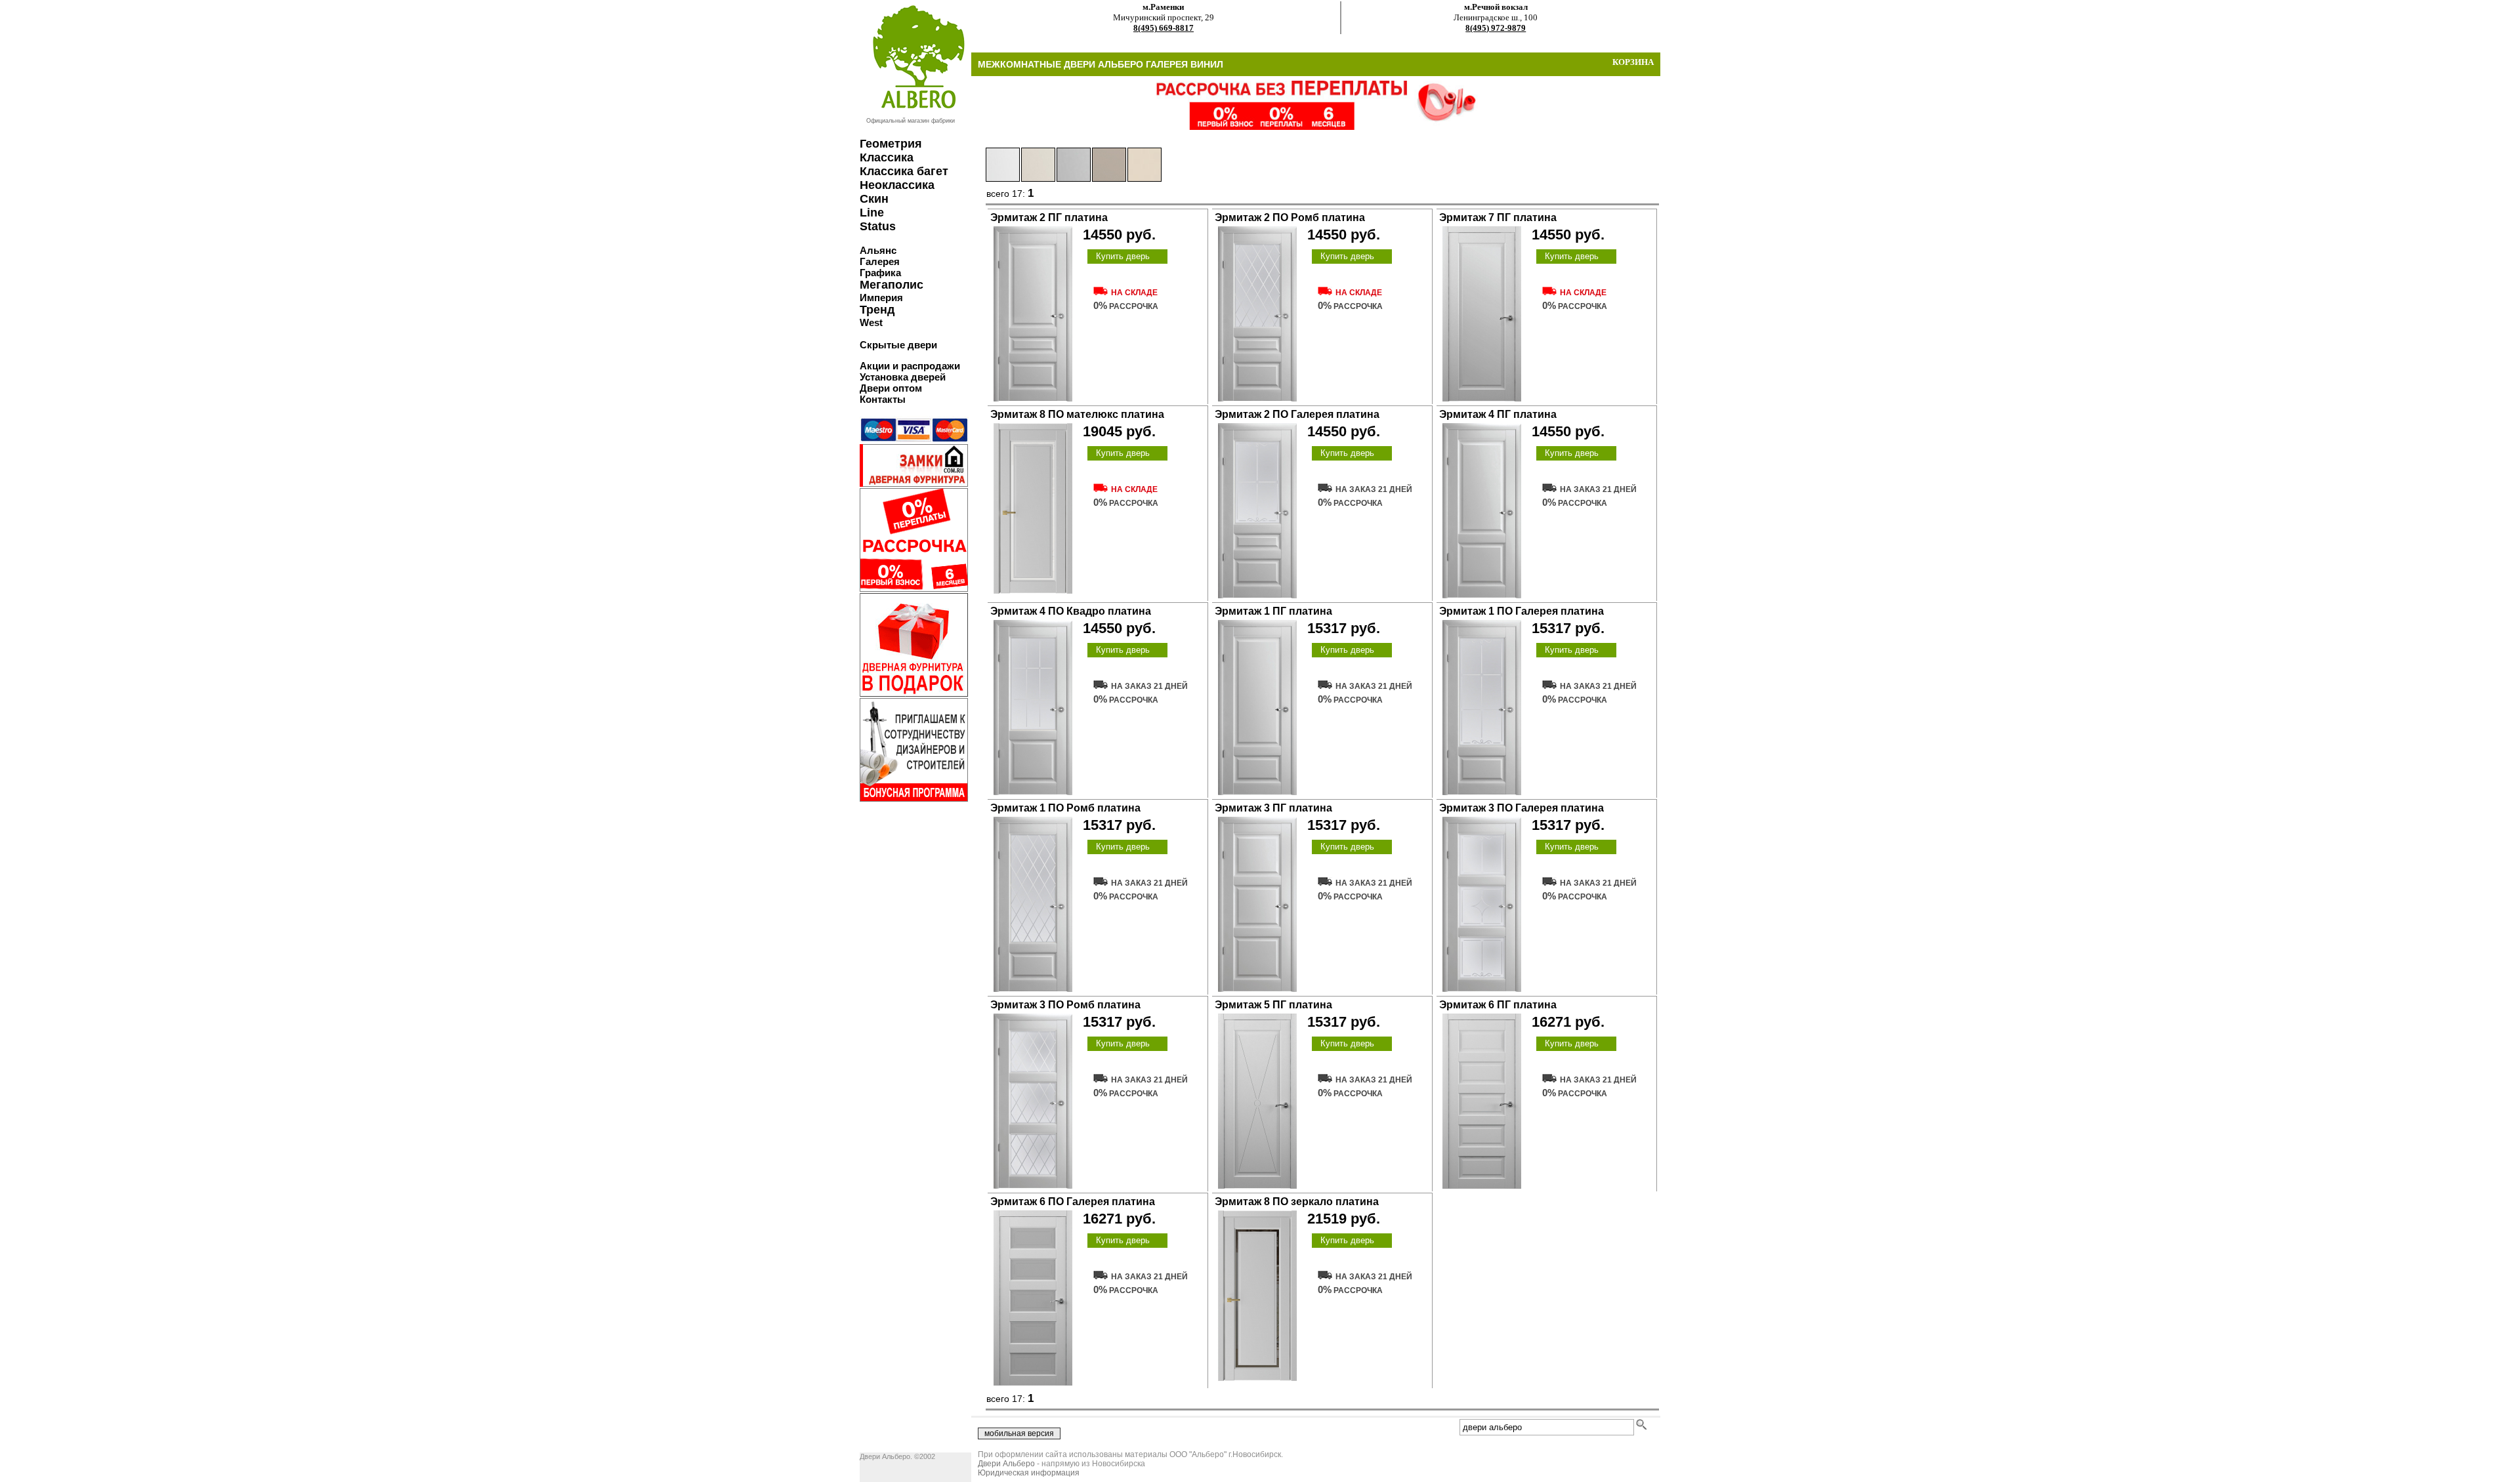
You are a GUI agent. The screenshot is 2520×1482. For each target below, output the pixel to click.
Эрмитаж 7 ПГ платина (1498, 217)
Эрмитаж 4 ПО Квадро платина (1071, 611)
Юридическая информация (1029, 1473)
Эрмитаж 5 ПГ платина (1273, 1005)
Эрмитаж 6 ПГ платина (1498, 1005)
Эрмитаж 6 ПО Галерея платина (1073, 1202)
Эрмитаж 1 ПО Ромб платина (1065, 808)
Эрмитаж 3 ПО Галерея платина (1522, 808)
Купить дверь (1123, 256)
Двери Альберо (1006, 1464)
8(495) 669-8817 (1164, 28)
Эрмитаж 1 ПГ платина (1273, 611)
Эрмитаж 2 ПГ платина (1049, 217)
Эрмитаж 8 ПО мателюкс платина (1077, 414)
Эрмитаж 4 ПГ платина (1498, 414)
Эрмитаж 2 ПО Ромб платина (1290, 217)
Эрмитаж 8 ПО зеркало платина (1297, 1202)
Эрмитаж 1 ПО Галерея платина (1522, 611)
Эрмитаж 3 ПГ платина (1273, 808)
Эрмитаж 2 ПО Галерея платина (1297, 414)
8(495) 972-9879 (1496, 28)
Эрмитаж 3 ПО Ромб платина (1065, 1005)
